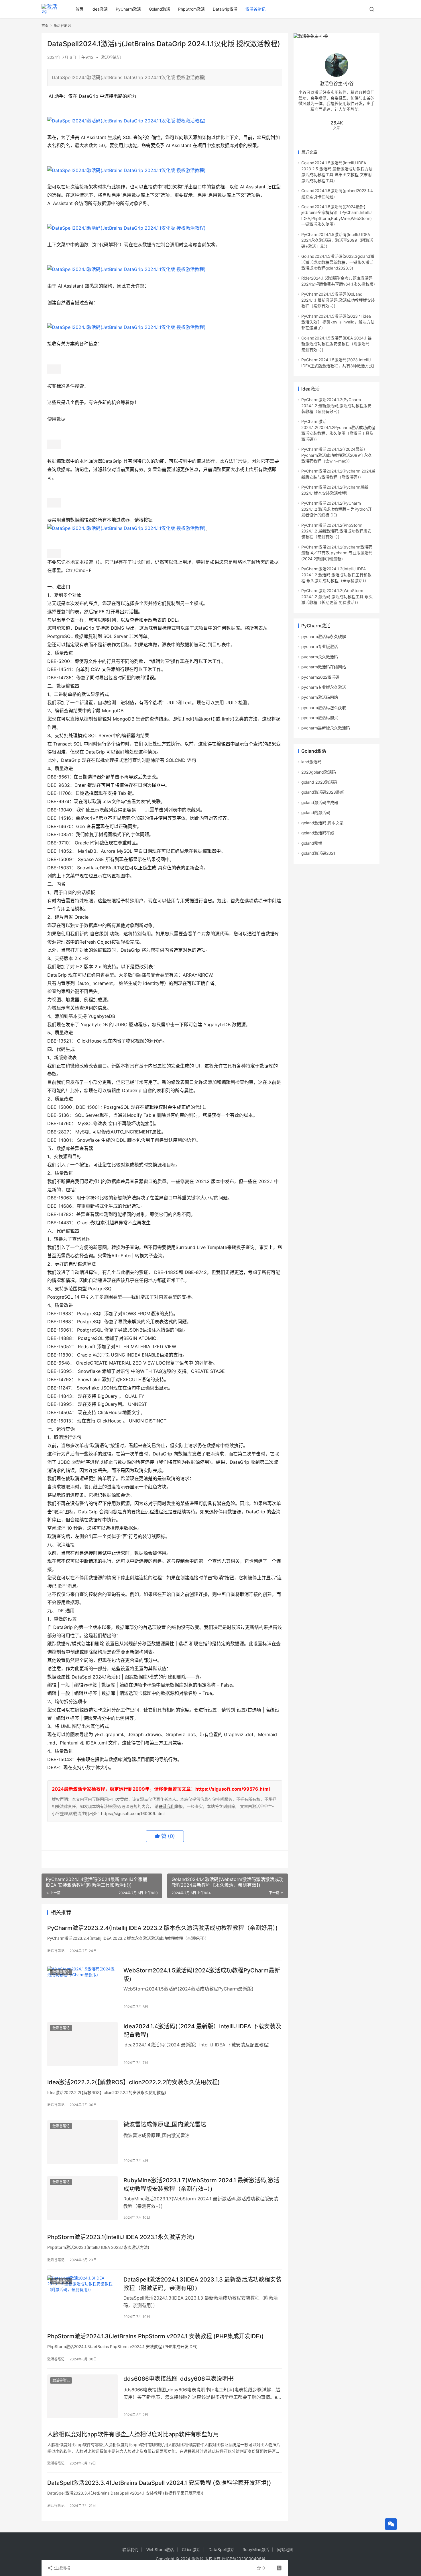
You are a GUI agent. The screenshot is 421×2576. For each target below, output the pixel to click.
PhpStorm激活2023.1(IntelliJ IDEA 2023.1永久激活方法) (121, 2237)
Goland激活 (160, 9)
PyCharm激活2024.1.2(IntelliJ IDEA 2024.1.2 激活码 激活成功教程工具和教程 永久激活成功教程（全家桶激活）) (336, 575)
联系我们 (167, 1806)
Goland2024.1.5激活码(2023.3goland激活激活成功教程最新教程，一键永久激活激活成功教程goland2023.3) (338, 262)
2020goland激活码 (319, 772)
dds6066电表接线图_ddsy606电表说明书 (179, 2379)
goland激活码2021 (318, 853)
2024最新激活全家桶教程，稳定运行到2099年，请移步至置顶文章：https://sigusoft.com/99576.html (161, 1789)
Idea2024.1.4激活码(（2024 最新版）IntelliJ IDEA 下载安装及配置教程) (202, 2030)
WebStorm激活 (160, 2549)
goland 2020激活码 (319, 782)
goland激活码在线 (318, 833)
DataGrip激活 (225, 9)
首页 (79, 9)
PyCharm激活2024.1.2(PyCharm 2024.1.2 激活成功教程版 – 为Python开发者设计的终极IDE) (337, 509)
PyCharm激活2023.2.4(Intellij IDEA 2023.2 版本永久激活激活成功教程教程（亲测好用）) (163, 1928)
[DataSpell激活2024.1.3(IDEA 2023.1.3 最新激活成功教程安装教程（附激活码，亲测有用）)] (82, 2297)
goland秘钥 (312, 843)
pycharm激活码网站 (320, 697)
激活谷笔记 (255, 9)
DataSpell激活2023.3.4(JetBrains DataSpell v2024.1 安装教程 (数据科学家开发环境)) (159, 2483)
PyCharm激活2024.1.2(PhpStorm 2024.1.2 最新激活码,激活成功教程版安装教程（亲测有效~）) (336, 531)
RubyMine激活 (256, 2549)
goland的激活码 (316, 812)
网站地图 (285, 2549)
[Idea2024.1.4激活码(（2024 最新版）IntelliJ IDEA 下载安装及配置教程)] (82, 2044)
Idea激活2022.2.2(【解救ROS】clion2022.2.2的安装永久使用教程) (134, 2082)
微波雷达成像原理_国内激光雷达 (165, 2124)
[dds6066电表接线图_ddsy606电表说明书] (82, 2397)
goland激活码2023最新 (323, 792)
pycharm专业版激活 (320, 646)
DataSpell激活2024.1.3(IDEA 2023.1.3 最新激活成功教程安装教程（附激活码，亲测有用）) (202, 2284)
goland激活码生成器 (320, 802)
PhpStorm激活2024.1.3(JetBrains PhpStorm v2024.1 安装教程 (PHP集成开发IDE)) (156, 2336)
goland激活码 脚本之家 (322, 823)
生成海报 (62, 2568)
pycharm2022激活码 (320, 677)
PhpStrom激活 (191, 9)
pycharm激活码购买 (320, 718)
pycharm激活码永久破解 (324, 636)
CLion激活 (191, 2549)
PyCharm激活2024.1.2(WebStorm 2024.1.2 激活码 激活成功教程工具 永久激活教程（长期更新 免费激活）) (337, 596)
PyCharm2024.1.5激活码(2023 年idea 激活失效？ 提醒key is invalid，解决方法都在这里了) (338, 322)
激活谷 (197, 2559)
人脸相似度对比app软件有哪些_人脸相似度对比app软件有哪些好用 (133, 2434)
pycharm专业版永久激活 (324, 687)
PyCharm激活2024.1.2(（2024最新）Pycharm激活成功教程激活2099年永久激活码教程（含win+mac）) (337, 455)
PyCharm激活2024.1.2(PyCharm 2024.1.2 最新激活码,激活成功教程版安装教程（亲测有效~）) (336, 405)
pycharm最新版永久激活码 (326, 728)
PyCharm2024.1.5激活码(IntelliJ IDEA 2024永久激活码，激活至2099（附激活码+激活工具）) (337, 240)
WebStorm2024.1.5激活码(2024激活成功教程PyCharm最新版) (202, 1975)
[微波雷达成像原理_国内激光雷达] (82, 2142)
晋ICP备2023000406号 (244, 2559)
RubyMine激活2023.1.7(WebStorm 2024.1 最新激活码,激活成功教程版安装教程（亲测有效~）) (201, 2184)
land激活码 (311, 762)
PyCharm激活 (128, 9)
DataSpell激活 (222, 2549)
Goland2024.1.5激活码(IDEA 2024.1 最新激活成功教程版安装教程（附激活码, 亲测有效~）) (337, 344)
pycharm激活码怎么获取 (324, 708)
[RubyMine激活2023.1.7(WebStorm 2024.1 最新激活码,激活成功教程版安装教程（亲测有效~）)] (82, 2198)
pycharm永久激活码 (320, 657)
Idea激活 (100, 9)
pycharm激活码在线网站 (324, 667)
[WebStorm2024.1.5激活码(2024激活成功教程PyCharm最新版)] (82, 1988)
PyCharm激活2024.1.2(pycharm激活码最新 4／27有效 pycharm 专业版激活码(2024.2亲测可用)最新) (337, 553)
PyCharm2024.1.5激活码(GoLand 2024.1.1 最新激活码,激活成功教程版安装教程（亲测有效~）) (338, 300)
